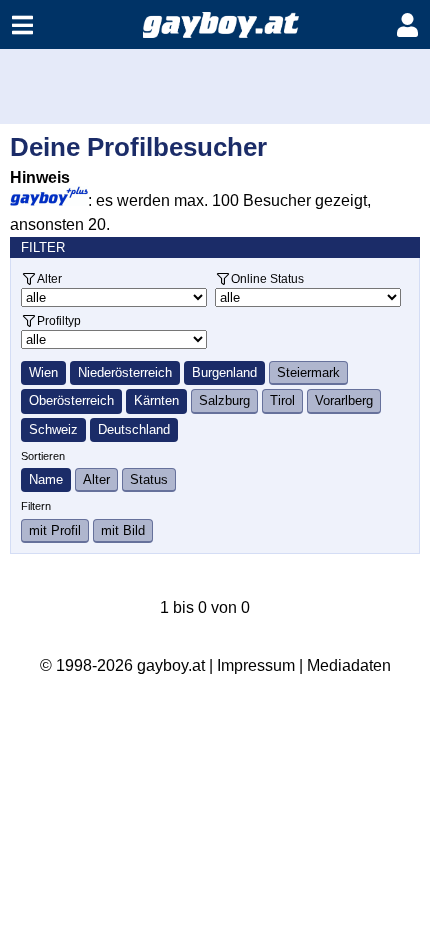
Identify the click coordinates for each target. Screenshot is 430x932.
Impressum (256, 665)
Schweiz (53, 429)
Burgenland (224, 372)
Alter (49, 278)
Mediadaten (349, 665)
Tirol (282, 400)
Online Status (267, 278)
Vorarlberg (344, 400)
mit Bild (123, 530)
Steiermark (308, 372)
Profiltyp (59, 320)
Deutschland (134, 429)
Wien (43, 372)
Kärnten (156, 400)
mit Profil (55, 530)
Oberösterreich (71, 400)
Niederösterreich (125, 372)
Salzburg (224, 400)
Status (149, 479)
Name (46, 479)
